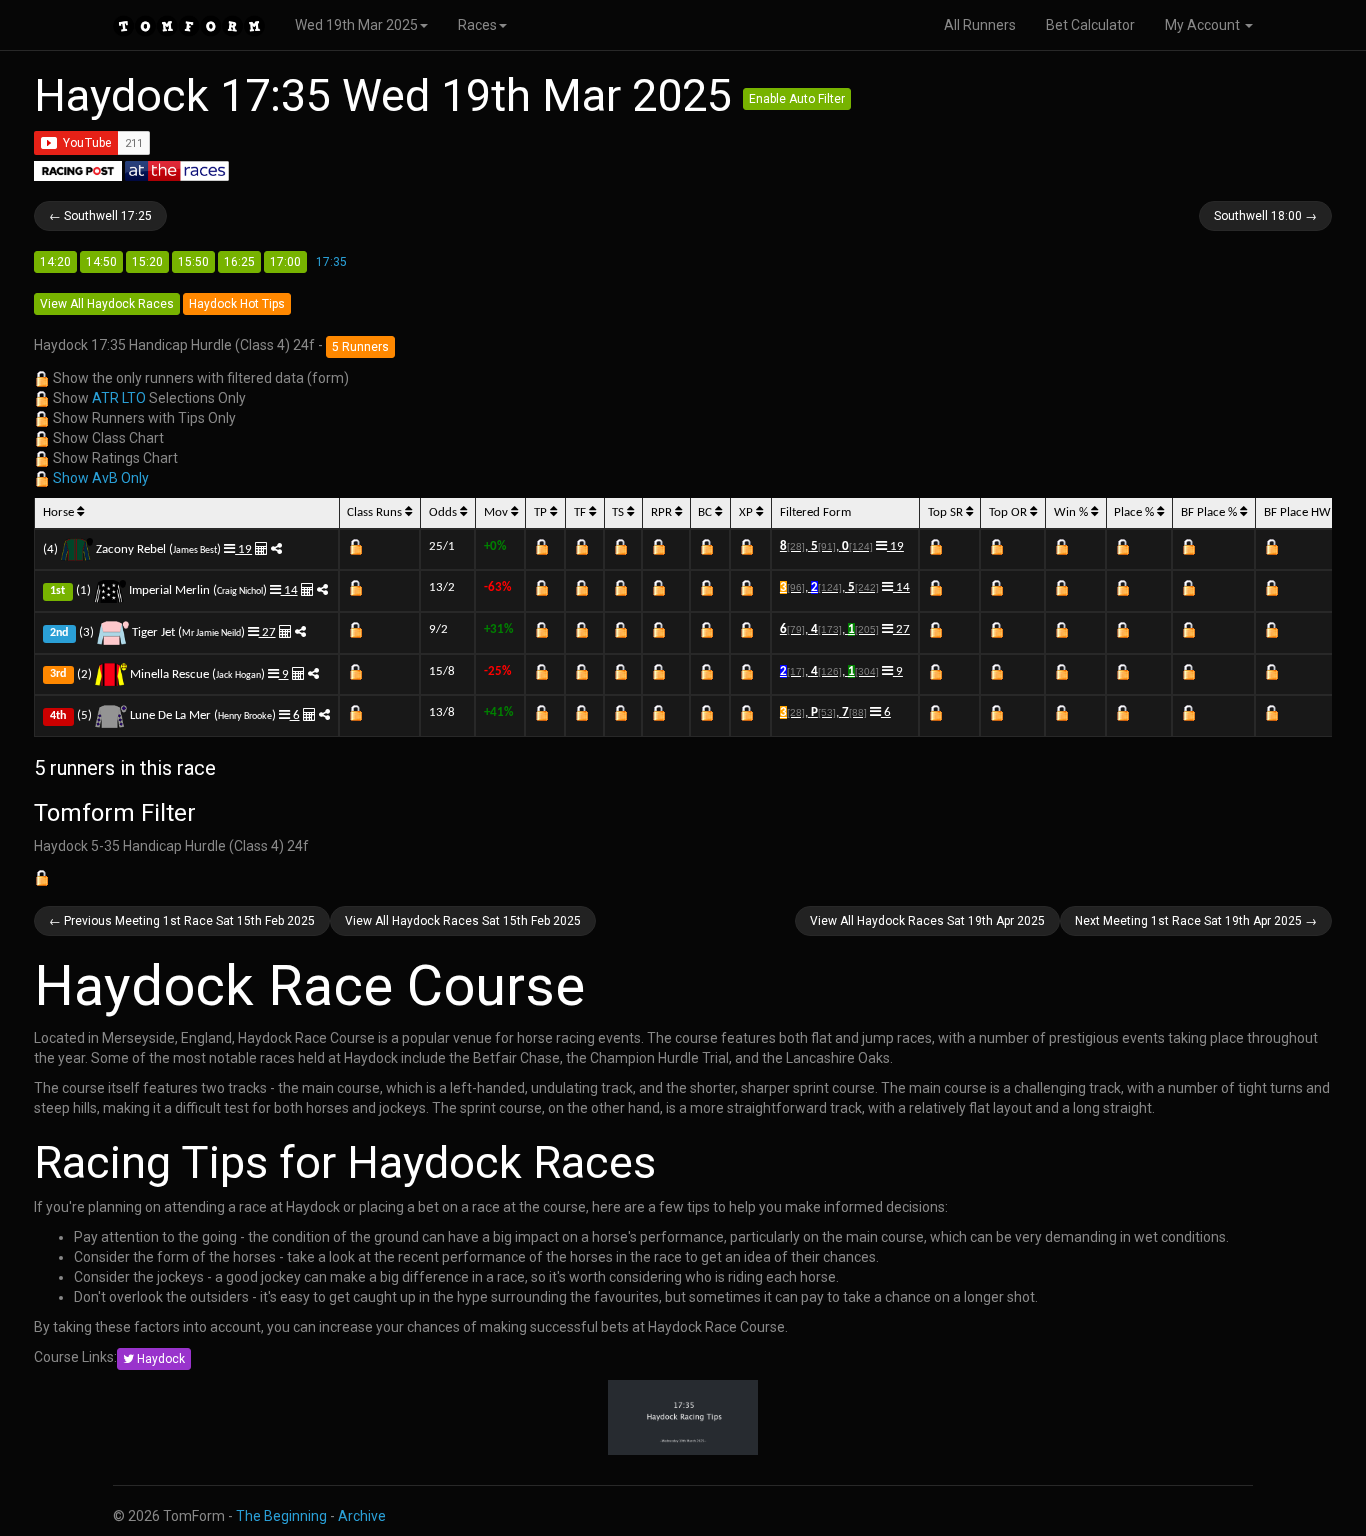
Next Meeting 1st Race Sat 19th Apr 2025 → (1196, 921)
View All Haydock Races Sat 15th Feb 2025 (463, 921)
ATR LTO (119, 398)
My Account (1204, 25)
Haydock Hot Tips (237, 304)
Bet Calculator (1090, 25)
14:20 (55, 262)
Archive (362, 1516)
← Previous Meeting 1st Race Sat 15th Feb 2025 (182, 921)
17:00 (285, 262)
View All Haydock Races (107, 304)
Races (477, 25)
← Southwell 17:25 (100, 216)
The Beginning (281, 1516)
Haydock (159, 1359)
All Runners (980, 25)
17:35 (331, 262)
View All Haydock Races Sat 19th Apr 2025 (927, 921)
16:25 (239, 262)
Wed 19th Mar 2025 (356, 25)
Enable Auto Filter (797, 99)
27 (267, 632)
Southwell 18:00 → (1265, 216)
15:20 (147, 262)
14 (289, 590)
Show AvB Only (101, 478)
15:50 (193, 262)
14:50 (101, 262)
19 (243, 549)
